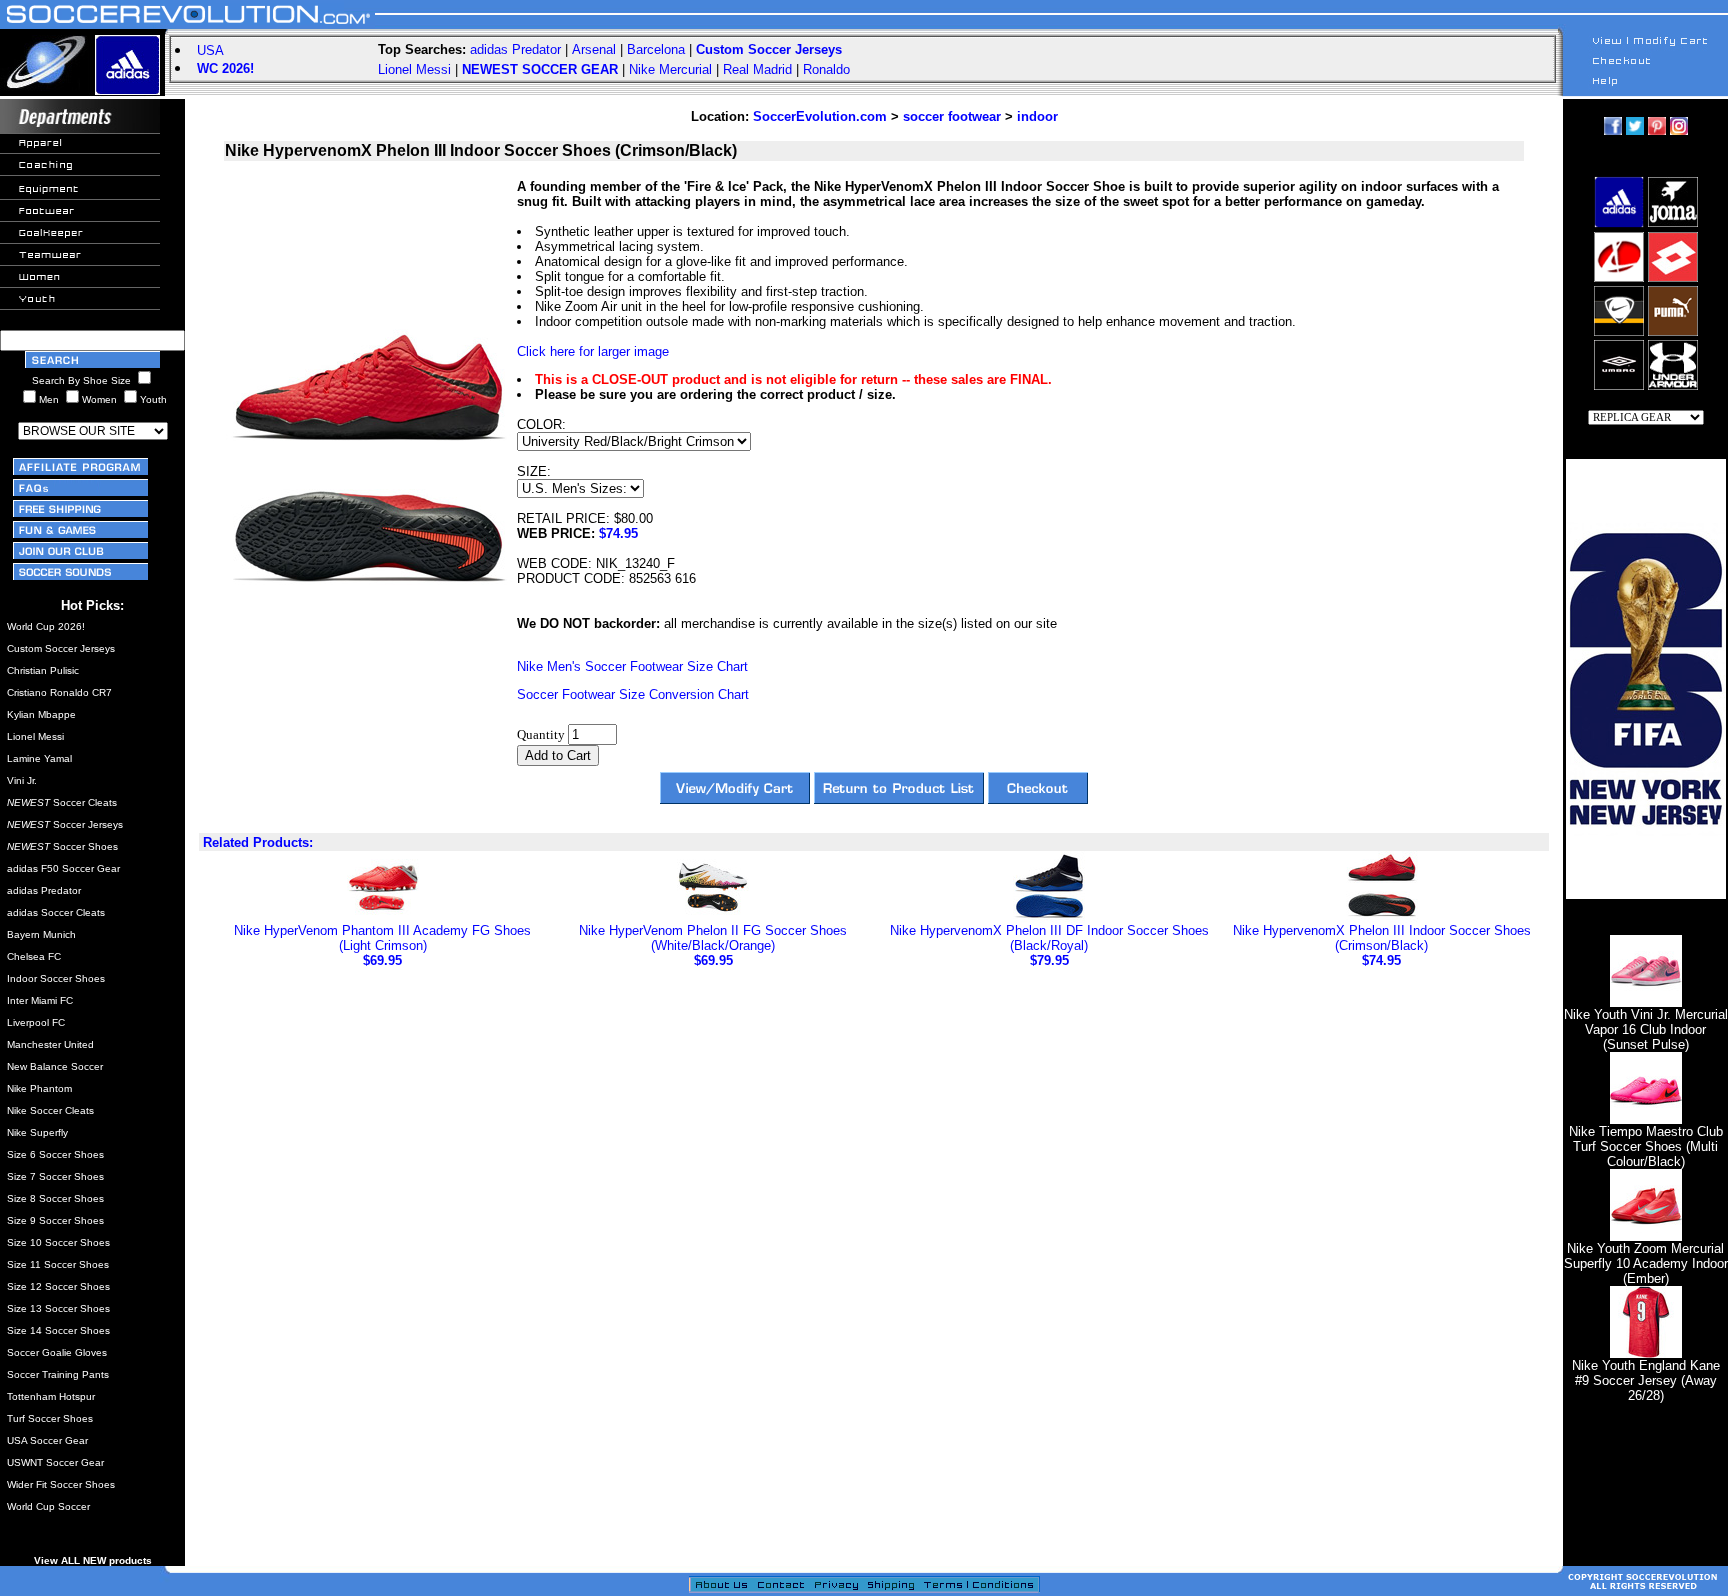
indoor (1037, 116)
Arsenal (594, 49)
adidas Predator (515, 49)
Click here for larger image (593, 351)
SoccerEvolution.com (820, 116)
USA (210, 50)
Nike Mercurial (670, 69)
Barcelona (656, 49)
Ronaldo (826, 69)
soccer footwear (952, 116)
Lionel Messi (414, 69)
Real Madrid (757, 69)
